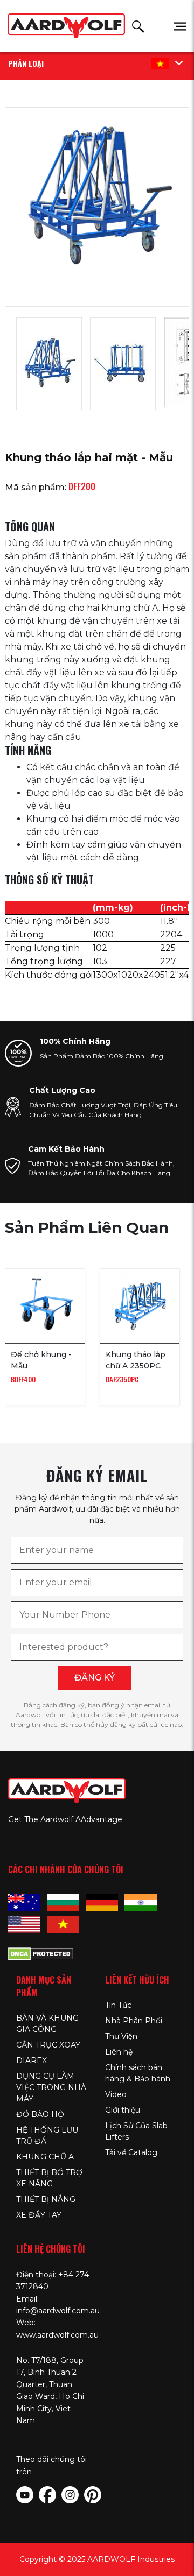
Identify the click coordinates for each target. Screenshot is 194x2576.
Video (116, 2094)
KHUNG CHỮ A (45, 2157)
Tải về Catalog (131, 2152)
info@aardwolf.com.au (58, 2311)
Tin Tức (118, 2005)
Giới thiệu (123, 2110)
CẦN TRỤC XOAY (48, 2045)
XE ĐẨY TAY (39, 2215)
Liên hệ (119, 2052)
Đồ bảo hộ (40, 2114)
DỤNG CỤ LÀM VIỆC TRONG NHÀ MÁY (51, 2087)
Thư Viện (121, 2036)
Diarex (32, 2060)
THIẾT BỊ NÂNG (46, 2199)
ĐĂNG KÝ (95, 1678)
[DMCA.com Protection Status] (41, 1952)
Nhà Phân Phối (134, 2021)
